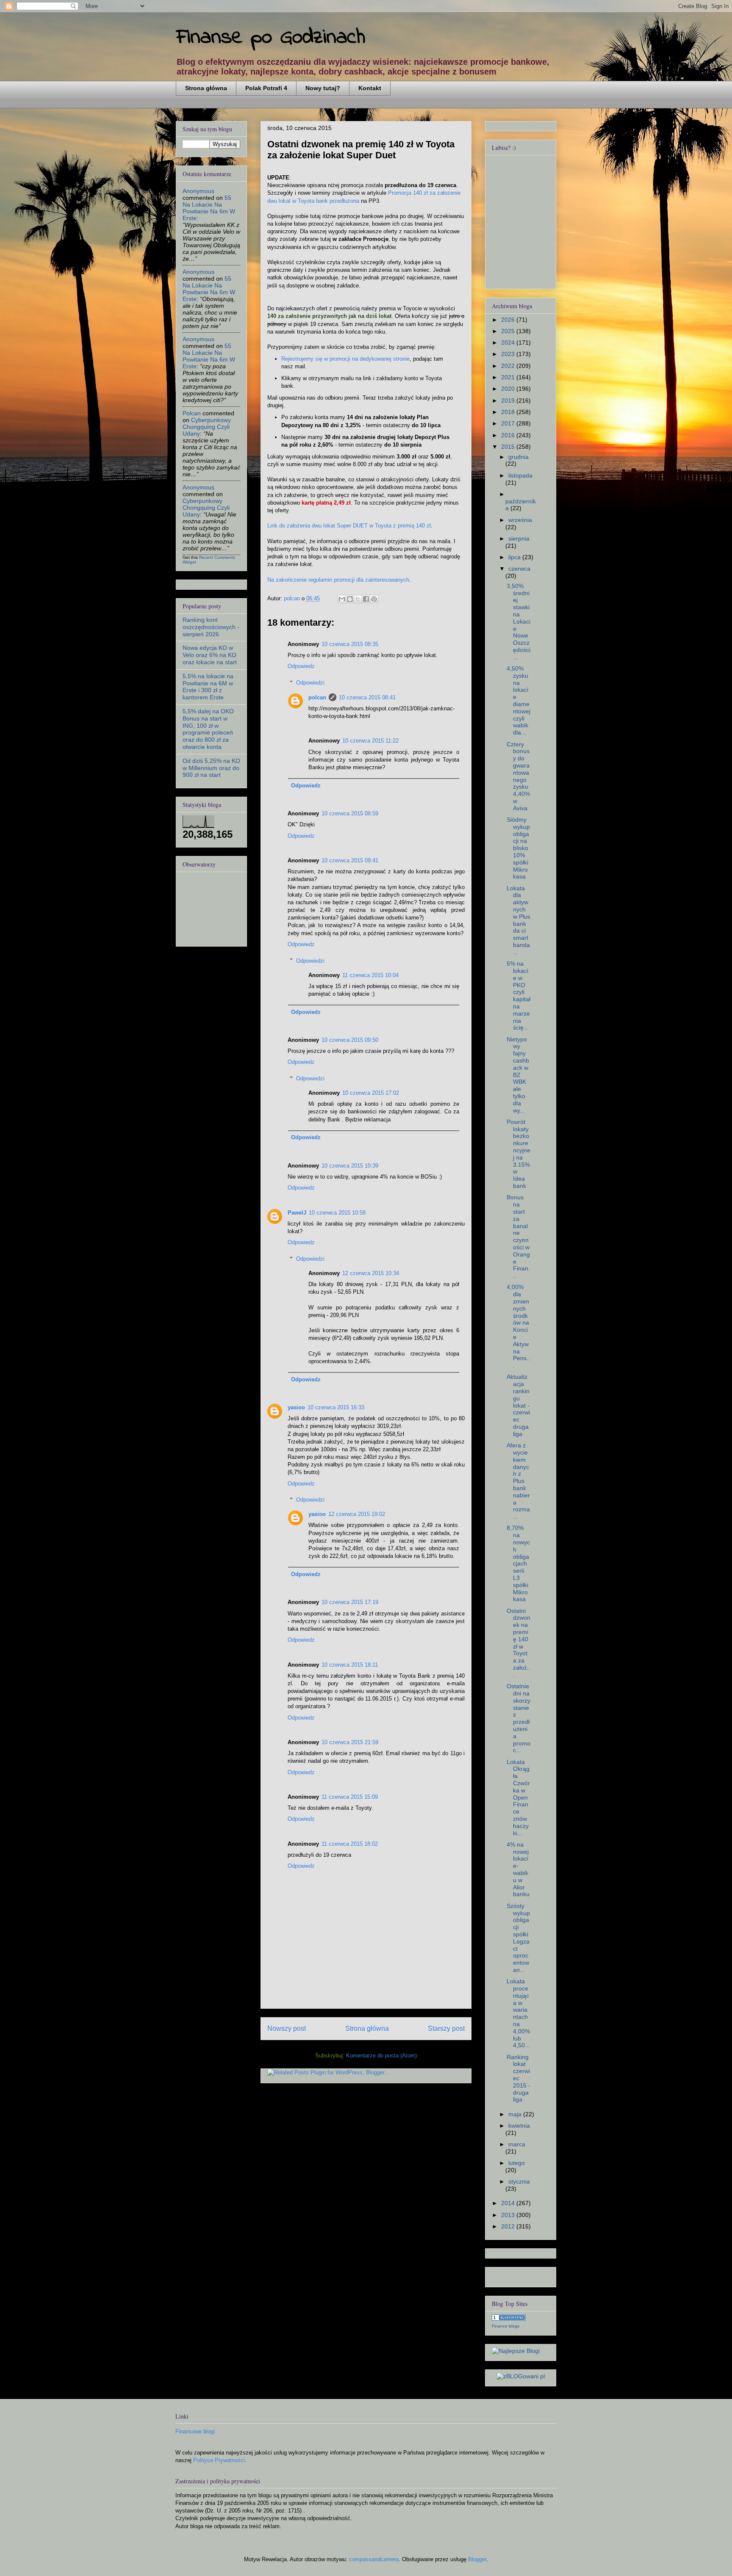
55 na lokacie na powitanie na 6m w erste (209, 208)
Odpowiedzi (310, 682)
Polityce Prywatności (219, 2460)
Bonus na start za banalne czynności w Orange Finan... (518, 1236)
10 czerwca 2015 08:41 (367, 697)
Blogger (477, 2559)
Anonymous (198, 191)
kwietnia (519, 2126)
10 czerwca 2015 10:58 (337, 1213)
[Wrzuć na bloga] (350, 599)
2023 (509, 354)
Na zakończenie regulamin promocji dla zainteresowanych (338, 580)
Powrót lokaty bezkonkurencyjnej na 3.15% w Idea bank (518, 1154)
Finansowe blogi (195, 2431)
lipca (515, 557)
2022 (509, 366)
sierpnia (519, 538)
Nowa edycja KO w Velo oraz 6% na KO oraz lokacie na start (210, 655)
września (520, 520)
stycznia (519, 2181)
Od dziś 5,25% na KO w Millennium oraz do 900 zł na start (211, 768)
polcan (317, 697)
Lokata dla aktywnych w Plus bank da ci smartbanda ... (518, 920)
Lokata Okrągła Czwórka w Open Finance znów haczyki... (518, 1797)
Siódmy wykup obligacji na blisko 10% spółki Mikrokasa (518, 848)
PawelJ (297, 1213)
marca (517, 2144)
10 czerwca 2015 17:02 (371, 1093)
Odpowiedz (301, 666)
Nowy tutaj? (323, 88)
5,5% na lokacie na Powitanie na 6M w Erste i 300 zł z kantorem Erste (208, 687)
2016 (509, 435)
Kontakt (370, 88)
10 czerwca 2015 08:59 (350, 813)
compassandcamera (374, 2559)
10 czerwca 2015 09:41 (350, 860)
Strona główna (206, 88)
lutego (517, 2163)
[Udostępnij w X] (358, 599)
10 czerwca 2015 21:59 (350, 1742)
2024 (509, 342)
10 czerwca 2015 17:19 (350, 1602)
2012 (509, 2226)
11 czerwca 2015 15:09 (350, 1797)
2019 (509, 400)
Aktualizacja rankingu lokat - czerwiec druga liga (518, 1405)
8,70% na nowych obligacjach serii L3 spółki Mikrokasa (518, 1563)
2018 (509, 412)
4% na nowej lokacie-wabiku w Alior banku (518, 1869)
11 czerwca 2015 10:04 (370, 975)
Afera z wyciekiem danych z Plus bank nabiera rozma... (518, 1481)
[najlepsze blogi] (516, 2351)
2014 (509, 2203)
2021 (509, 377)
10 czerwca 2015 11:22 (370, 741)
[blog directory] (509, 2319)
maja (516, 2114)
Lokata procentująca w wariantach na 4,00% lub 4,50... (518, 2013)
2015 (509, 447)
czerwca (519, 569)
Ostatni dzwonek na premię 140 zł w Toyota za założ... (518, 1643)
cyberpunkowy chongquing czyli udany (207, 427)
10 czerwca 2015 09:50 (350, 1040)
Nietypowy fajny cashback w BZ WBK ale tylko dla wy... (518, 1075)
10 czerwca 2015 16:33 (336, 1407)
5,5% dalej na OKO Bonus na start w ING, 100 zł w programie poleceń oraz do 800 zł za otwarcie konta (208, 729)
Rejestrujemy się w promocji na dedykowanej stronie (345, 359)
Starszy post (446, 2028)
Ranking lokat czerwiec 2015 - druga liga (518, 2078)
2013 (509, 2215)
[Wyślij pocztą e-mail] (342, 599)
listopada (520, 475)
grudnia (518, 457)
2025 (509, 331)
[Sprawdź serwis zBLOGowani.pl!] (521, 2376)
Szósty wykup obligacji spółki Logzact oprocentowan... (518, 1938)
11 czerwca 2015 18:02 (350, 1844)
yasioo (296, 1407)
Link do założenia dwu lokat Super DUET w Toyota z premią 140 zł (349, 526)
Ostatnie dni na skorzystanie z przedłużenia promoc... (518, 1718)
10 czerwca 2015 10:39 (350, 1166)
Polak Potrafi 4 (266, 88)
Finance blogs (506, 2326)
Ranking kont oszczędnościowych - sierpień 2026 (211, 627)
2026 (509, 320)
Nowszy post (287, 2028)
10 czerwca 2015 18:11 (350, 1665)
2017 (509, 423)
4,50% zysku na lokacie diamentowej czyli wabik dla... (518, 700)
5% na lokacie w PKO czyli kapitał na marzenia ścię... (518, 995)
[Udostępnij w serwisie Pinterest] (374, 599)
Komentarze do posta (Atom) (381, 2056)
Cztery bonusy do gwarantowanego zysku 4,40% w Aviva (518, 776)
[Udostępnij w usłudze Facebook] (366, 599)
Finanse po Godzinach (271, 37)
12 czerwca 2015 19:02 (357, 1514)
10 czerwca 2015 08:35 (350, 644)
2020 (509, 389)
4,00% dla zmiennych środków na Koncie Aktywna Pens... (518, 1326)
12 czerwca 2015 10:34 (371, 1273)
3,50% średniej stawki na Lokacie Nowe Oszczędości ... (518, 621)
